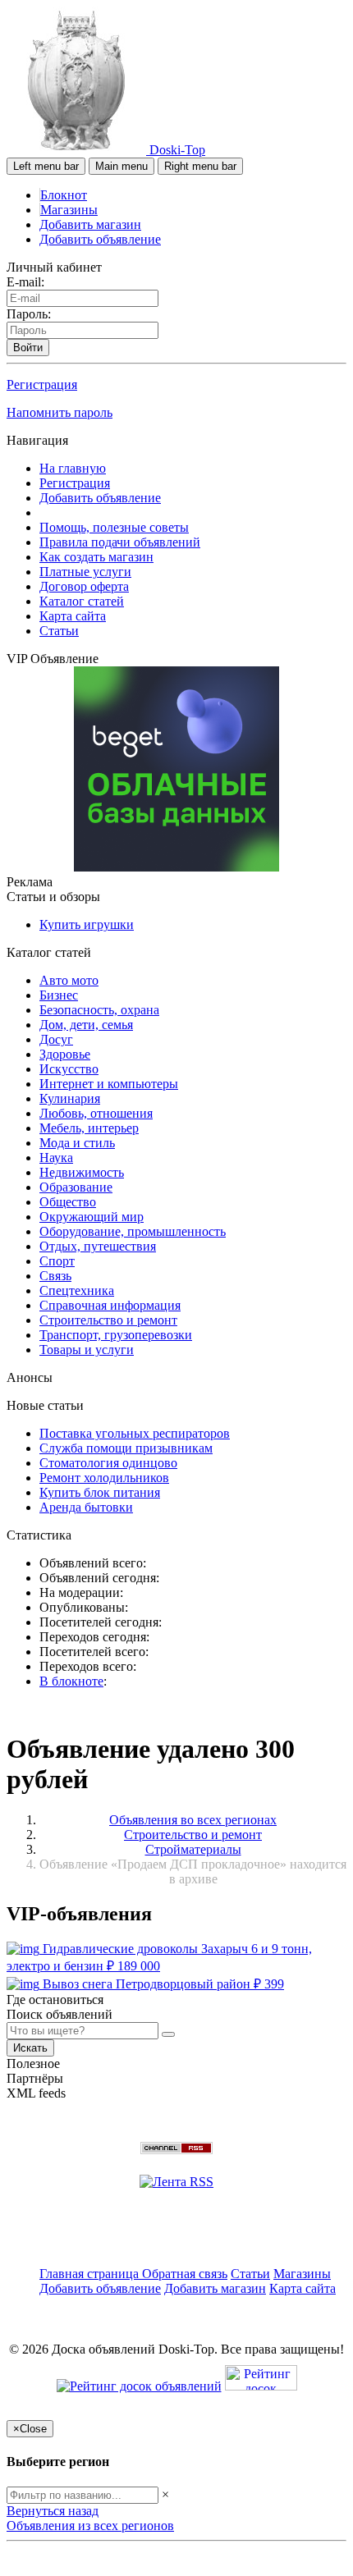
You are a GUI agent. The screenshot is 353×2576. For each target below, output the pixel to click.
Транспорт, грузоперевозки (116, 1335)
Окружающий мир (92, 1217)
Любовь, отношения (96, 1113)
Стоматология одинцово (108, 1463)
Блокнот (64, 195)
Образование (76, 1187)
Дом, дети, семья (86, 1025)
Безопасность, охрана (99, 1010)
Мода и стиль (77, 1143)
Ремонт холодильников (104, 1478)
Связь (55, 1276)
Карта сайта (73, 616)
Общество (68, 1202)
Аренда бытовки (86, 1507)
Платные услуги (85, 572)
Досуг (56, 1039)
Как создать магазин (96, 557)
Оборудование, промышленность (133, 1231)
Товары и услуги (87, 1350)
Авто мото (69, 980)
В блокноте (71, 1681)
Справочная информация (110, 1305)
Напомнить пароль (60, 412)
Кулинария (70, 1098)
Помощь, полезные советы (114, 527)
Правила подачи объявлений (120, 542)
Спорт (57, 1261)
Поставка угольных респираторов (135, 1433)
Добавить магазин (90, 224)
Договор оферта (84, 586)
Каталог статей (82, 601)
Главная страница (91, 2274)
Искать (30, 2048)
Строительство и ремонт (108, 1320)
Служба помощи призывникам (126, 1448)
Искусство (69, 1069)
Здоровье (65, 1054)
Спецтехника (77, 1290)
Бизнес (59, 995)
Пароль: (29, 314)
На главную (73, 468)
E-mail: (25, 282)
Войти (28, 348)
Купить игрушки (87, 924)
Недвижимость (82, 1172)
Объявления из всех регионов (90, 2526)
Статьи (59, 631)
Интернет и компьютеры (109, 1084)
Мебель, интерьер (89, 1128)
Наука (56, 1158)
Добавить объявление (100, 239)
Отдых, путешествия (98, 1246)
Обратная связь (185, 2274)
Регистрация (42, 384)
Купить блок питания (100, 1492)
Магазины (69, 210)
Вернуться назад (53, 2511)
